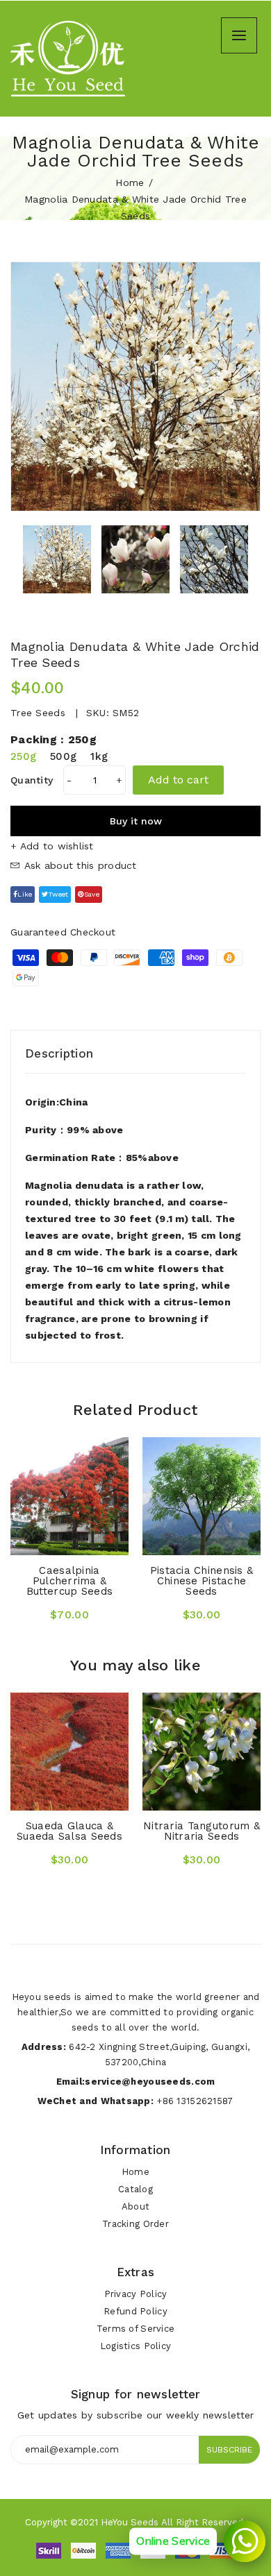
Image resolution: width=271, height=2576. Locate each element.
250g (23, 756)
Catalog (135, 2189)
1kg (99, 756)
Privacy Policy (136, 2294)
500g (63, 756)
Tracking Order (135, 2224)
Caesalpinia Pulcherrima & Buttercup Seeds (69, 1581)
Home (130, 183)
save (92, 894)
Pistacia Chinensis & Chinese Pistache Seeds (202, 1581)
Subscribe (229, 2450)
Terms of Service (135, 2329)
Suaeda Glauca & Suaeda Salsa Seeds (69, 1831)
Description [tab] (59, 1053)
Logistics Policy (135, 2346)
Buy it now (136, 821)
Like (25, 894)
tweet (58, 894)
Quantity (32, 780)
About (135, 2206)
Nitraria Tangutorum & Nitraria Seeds (202, 1831)
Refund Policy (135, 2311)
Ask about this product (78, 865)
